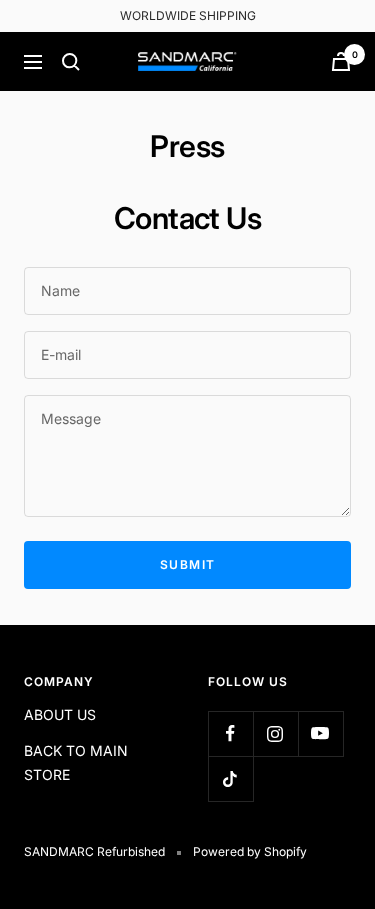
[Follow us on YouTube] (320, 733)
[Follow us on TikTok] (230, 778)
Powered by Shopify (250, 851)
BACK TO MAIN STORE (76, 762)
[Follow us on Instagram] (275, 733)
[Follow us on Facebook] (230, 733)
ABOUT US (60, 714)
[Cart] (341, 61)
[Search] (71, 62)
